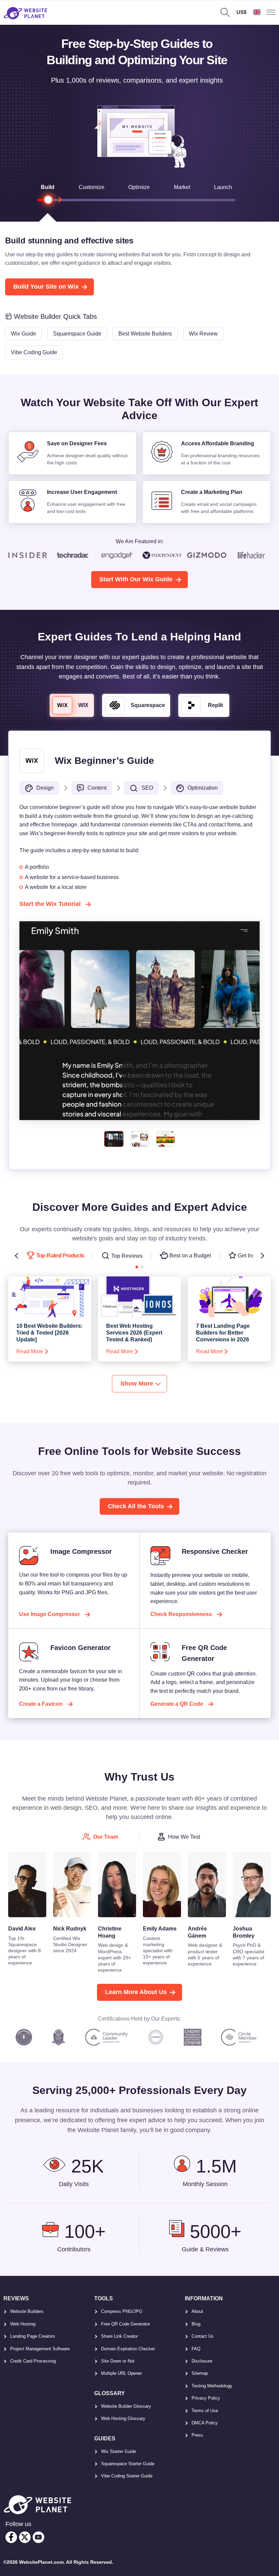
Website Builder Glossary (126, 2406)
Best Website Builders (145, 334)
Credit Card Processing (33, 2361)
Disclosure (202, 2361)
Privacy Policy (206, 2398)
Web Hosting (23, 2324)
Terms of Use (205, 2411)
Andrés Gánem (197, 1932)
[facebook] (11, 2537)
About (197, 2311)
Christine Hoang (110, 1932)
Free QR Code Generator (126, 2324)
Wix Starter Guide (119, 2451)
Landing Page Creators (33, 2336)
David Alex (22, 1929)
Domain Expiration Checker (128, 2349)
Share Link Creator (119, 2336)
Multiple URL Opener (121, 2373)
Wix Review (203, 334)
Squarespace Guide (77, 334)
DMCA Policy (205, 2423)
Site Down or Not (118, 2361)
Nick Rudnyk (70, 1929)
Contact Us (203, 2336)
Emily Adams (160, 1929)
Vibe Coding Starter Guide (127, 2476)
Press (197, 2435)
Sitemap (200, 2373)
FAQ (196, 2349)
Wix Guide (23, 334)
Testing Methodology (212, 2386)
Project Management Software (40, 2349)
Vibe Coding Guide (34, 352)
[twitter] (25, 2537)
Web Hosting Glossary (123, 2418)
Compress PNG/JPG (122, 2311)
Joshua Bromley (244, 1932)
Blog (196, 2324)
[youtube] (38, 2537)
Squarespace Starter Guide (128, 2464)
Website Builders (27, 2311)
